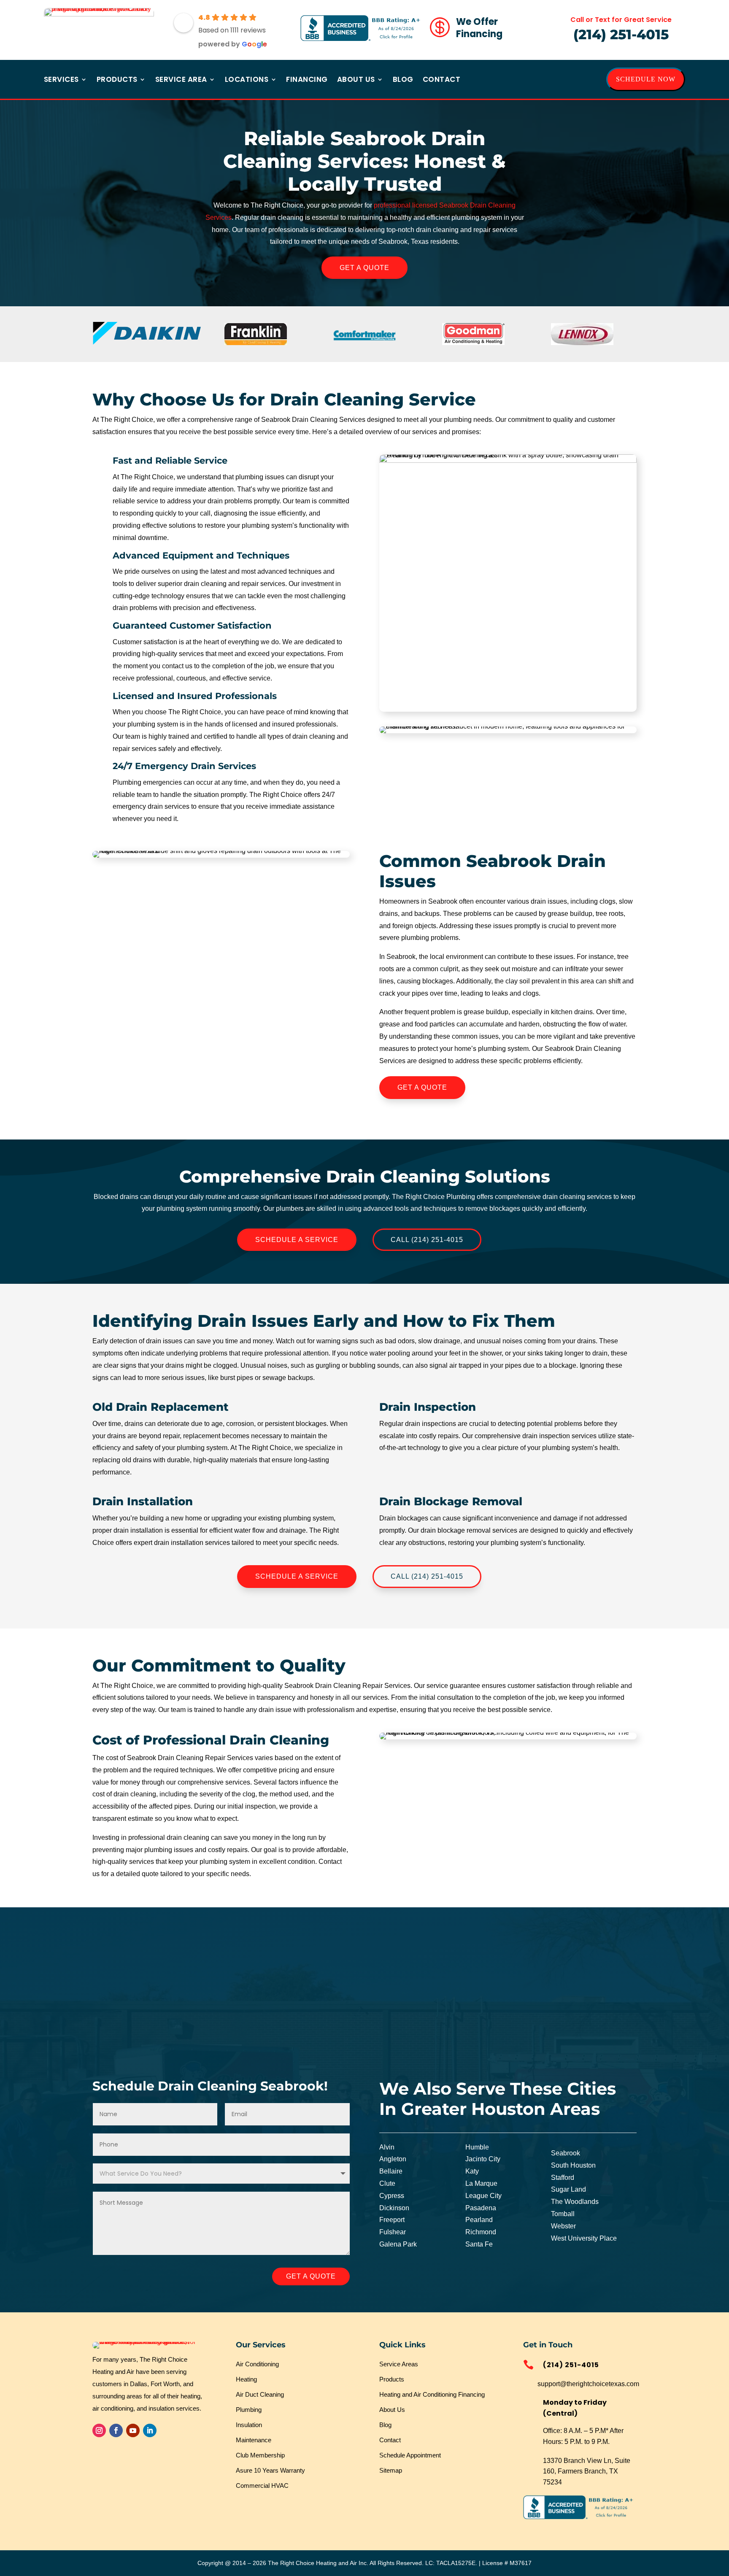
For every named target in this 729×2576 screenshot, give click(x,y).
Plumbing (249, 2410)
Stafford (563, 2178)
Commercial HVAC (262, 2486)
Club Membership (260, 2455)
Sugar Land (568, 2189)
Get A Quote (364, 268)
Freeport (392, 2220)
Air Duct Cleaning (260, 2394)
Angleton (393, 2159)
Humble (477, 2147)
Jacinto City (483, 2159)
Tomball (563, 2214)
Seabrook (566, 2153)
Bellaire (391, 2171)
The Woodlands (575, 2202)
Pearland (479, 2220)
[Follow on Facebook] (116, 2430)
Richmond (481, 2232)
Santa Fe (479, 2244)
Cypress (392, 2196)
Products (117, 80)
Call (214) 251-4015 (427, 1240)
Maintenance (254, 2440)
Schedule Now (646, 79)
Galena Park (398, 2244)
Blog (403, 80)
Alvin (387, 2147)
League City (483, 2196)
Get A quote (311, 2276)
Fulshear (393, 2232)
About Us (356, 80)
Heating (246, 2379)
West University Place (584, 2238)
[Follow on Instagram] (99, 2430)
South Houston (573, 2165)
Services (61, 80)
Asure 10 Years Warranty (270, 2470)
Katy (472, 2171)
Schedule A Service (297, 1240)
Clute (387, 2183)
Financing (307, 80)
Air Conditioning (257, 2364)
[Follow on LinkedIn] (150, 2430)
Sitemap (391, 2470)
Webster (563, 2226)
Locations (247, 80)
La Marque (481, 2183)
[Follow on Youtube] (133, 2430)
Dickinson (394, 2208)
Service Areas (399, 2364)
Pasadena (481, 2208)
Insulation (249, 2425)
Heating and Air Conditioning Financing (432, 2394)
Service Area (181, 80)
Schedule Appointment (410, 2455)
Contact (442, 80)
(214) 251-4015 (621, 34)
